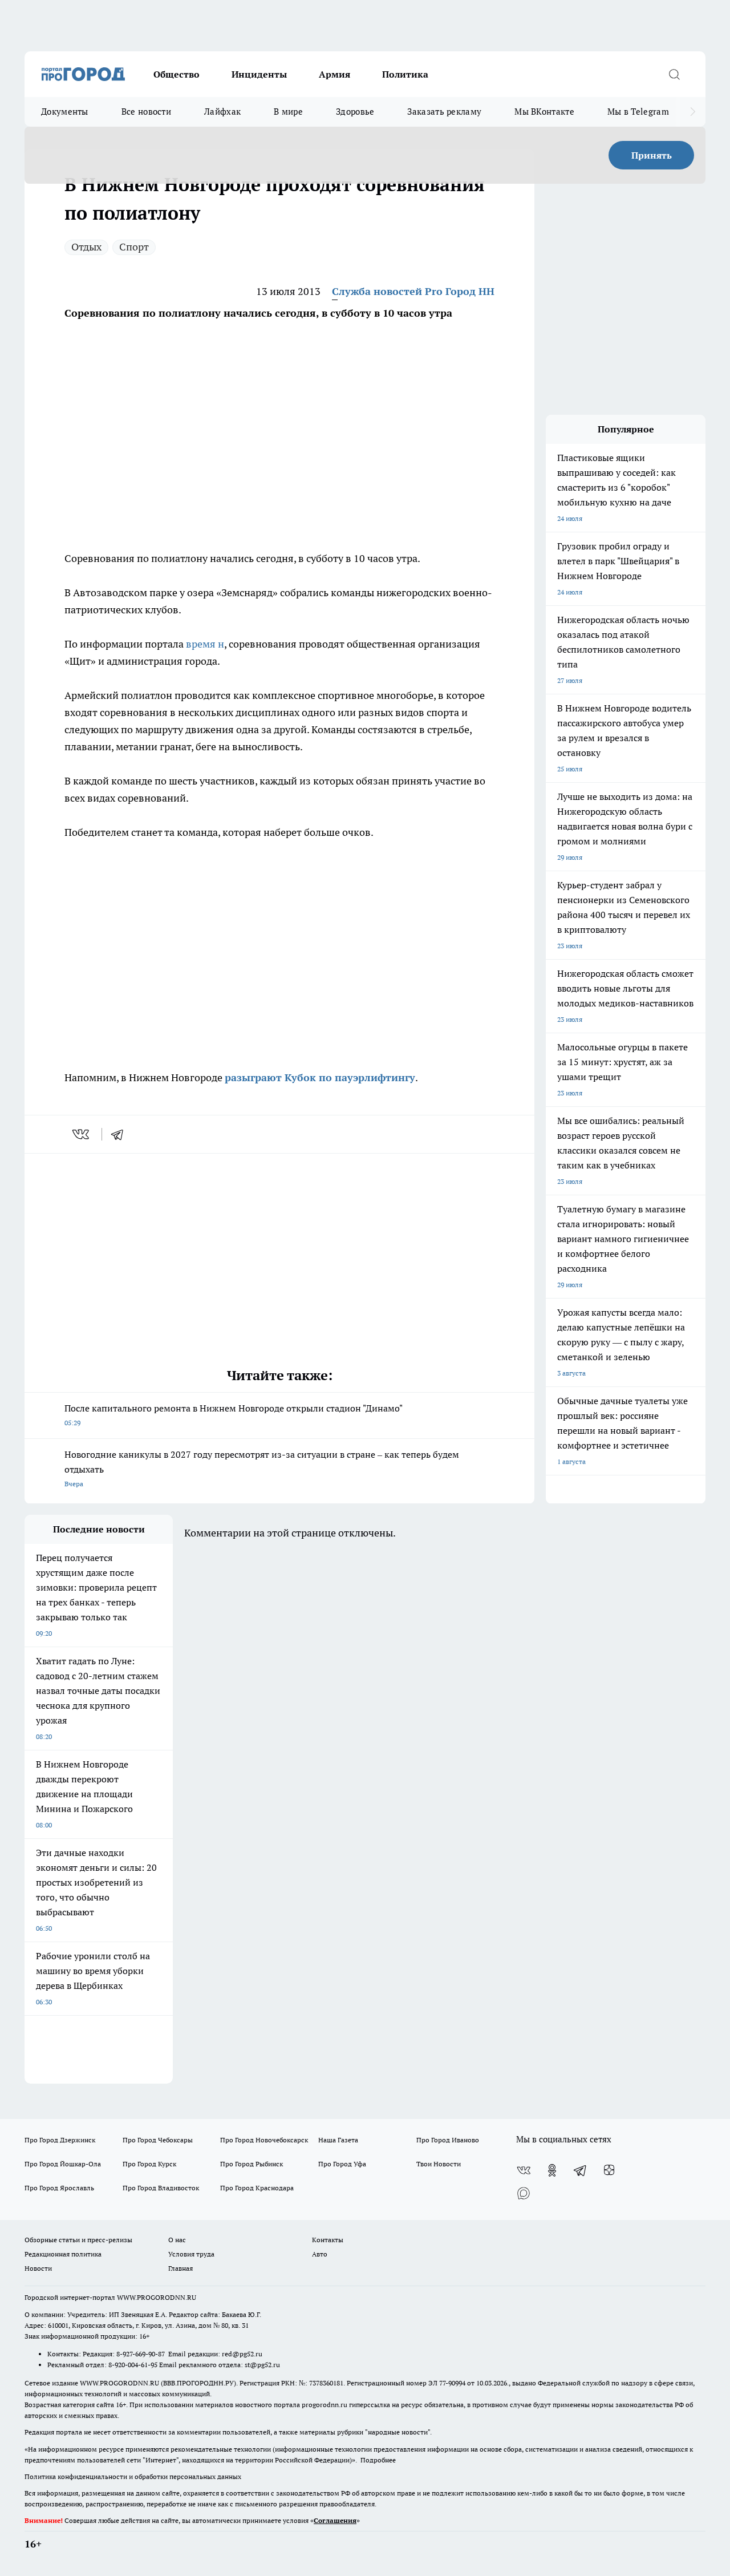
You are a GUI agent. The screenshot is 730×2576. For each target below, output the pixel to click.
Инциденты (259, 74)
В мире (288, 112)
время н (205, 644)
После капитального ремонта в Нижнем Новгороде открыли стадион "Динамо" (234, 1415)
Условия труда (191, 2254)
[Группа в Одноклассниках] (552, 2170)
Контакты (328, 2240)
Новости (38, 2268)
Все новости (146, 112)
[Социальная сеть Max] (524, 2193)
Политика (405, 74)
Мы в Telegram (638, 112)
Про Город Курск (149, 2164)
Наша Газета (338, 2140)
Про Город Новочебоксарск (264, 2140)
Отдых (86, 247)
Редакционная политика (63, 2254)
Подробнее (378, 2460)
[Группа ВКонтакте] (524, 2170)
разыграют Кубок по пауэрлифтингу (320, 1077)
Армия (334, 74)
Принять (652, 155)
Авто (320, 2254)
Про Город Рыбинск (252, 2164)
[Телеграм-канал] (581, 2170)
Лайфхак (222, 112)
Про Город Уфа (342, 2164)
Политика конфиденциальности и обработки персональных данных (133, 2476)
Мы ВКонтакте (544, 112)
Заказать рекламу (444, 112)
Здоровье (355, 112)
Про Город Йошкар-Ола (63, 2164)
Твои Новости (439, 2164)
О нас (177, 2240)
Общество (177, 74)
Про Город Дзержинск (60, 2140)
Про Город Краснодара (257, 2188)
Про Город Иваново (448, 2140)
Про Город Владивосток (161, 2188)
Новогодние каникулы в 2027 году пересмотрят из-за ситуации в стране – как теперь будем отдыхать (262, 1468)
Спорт (134, 247)
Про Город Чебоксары (158, 2140)
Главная (181, 2268)
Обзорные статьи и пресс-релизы (78, 2240)
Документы (65, 112)
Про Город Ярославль (59, 2188)
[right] (693, 112)
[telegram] (121, 1134)
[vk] (82, 1134)
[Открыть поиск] (674, 74)
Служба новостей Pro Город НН (413, 291)
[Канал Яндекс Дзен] (609, 2170)
